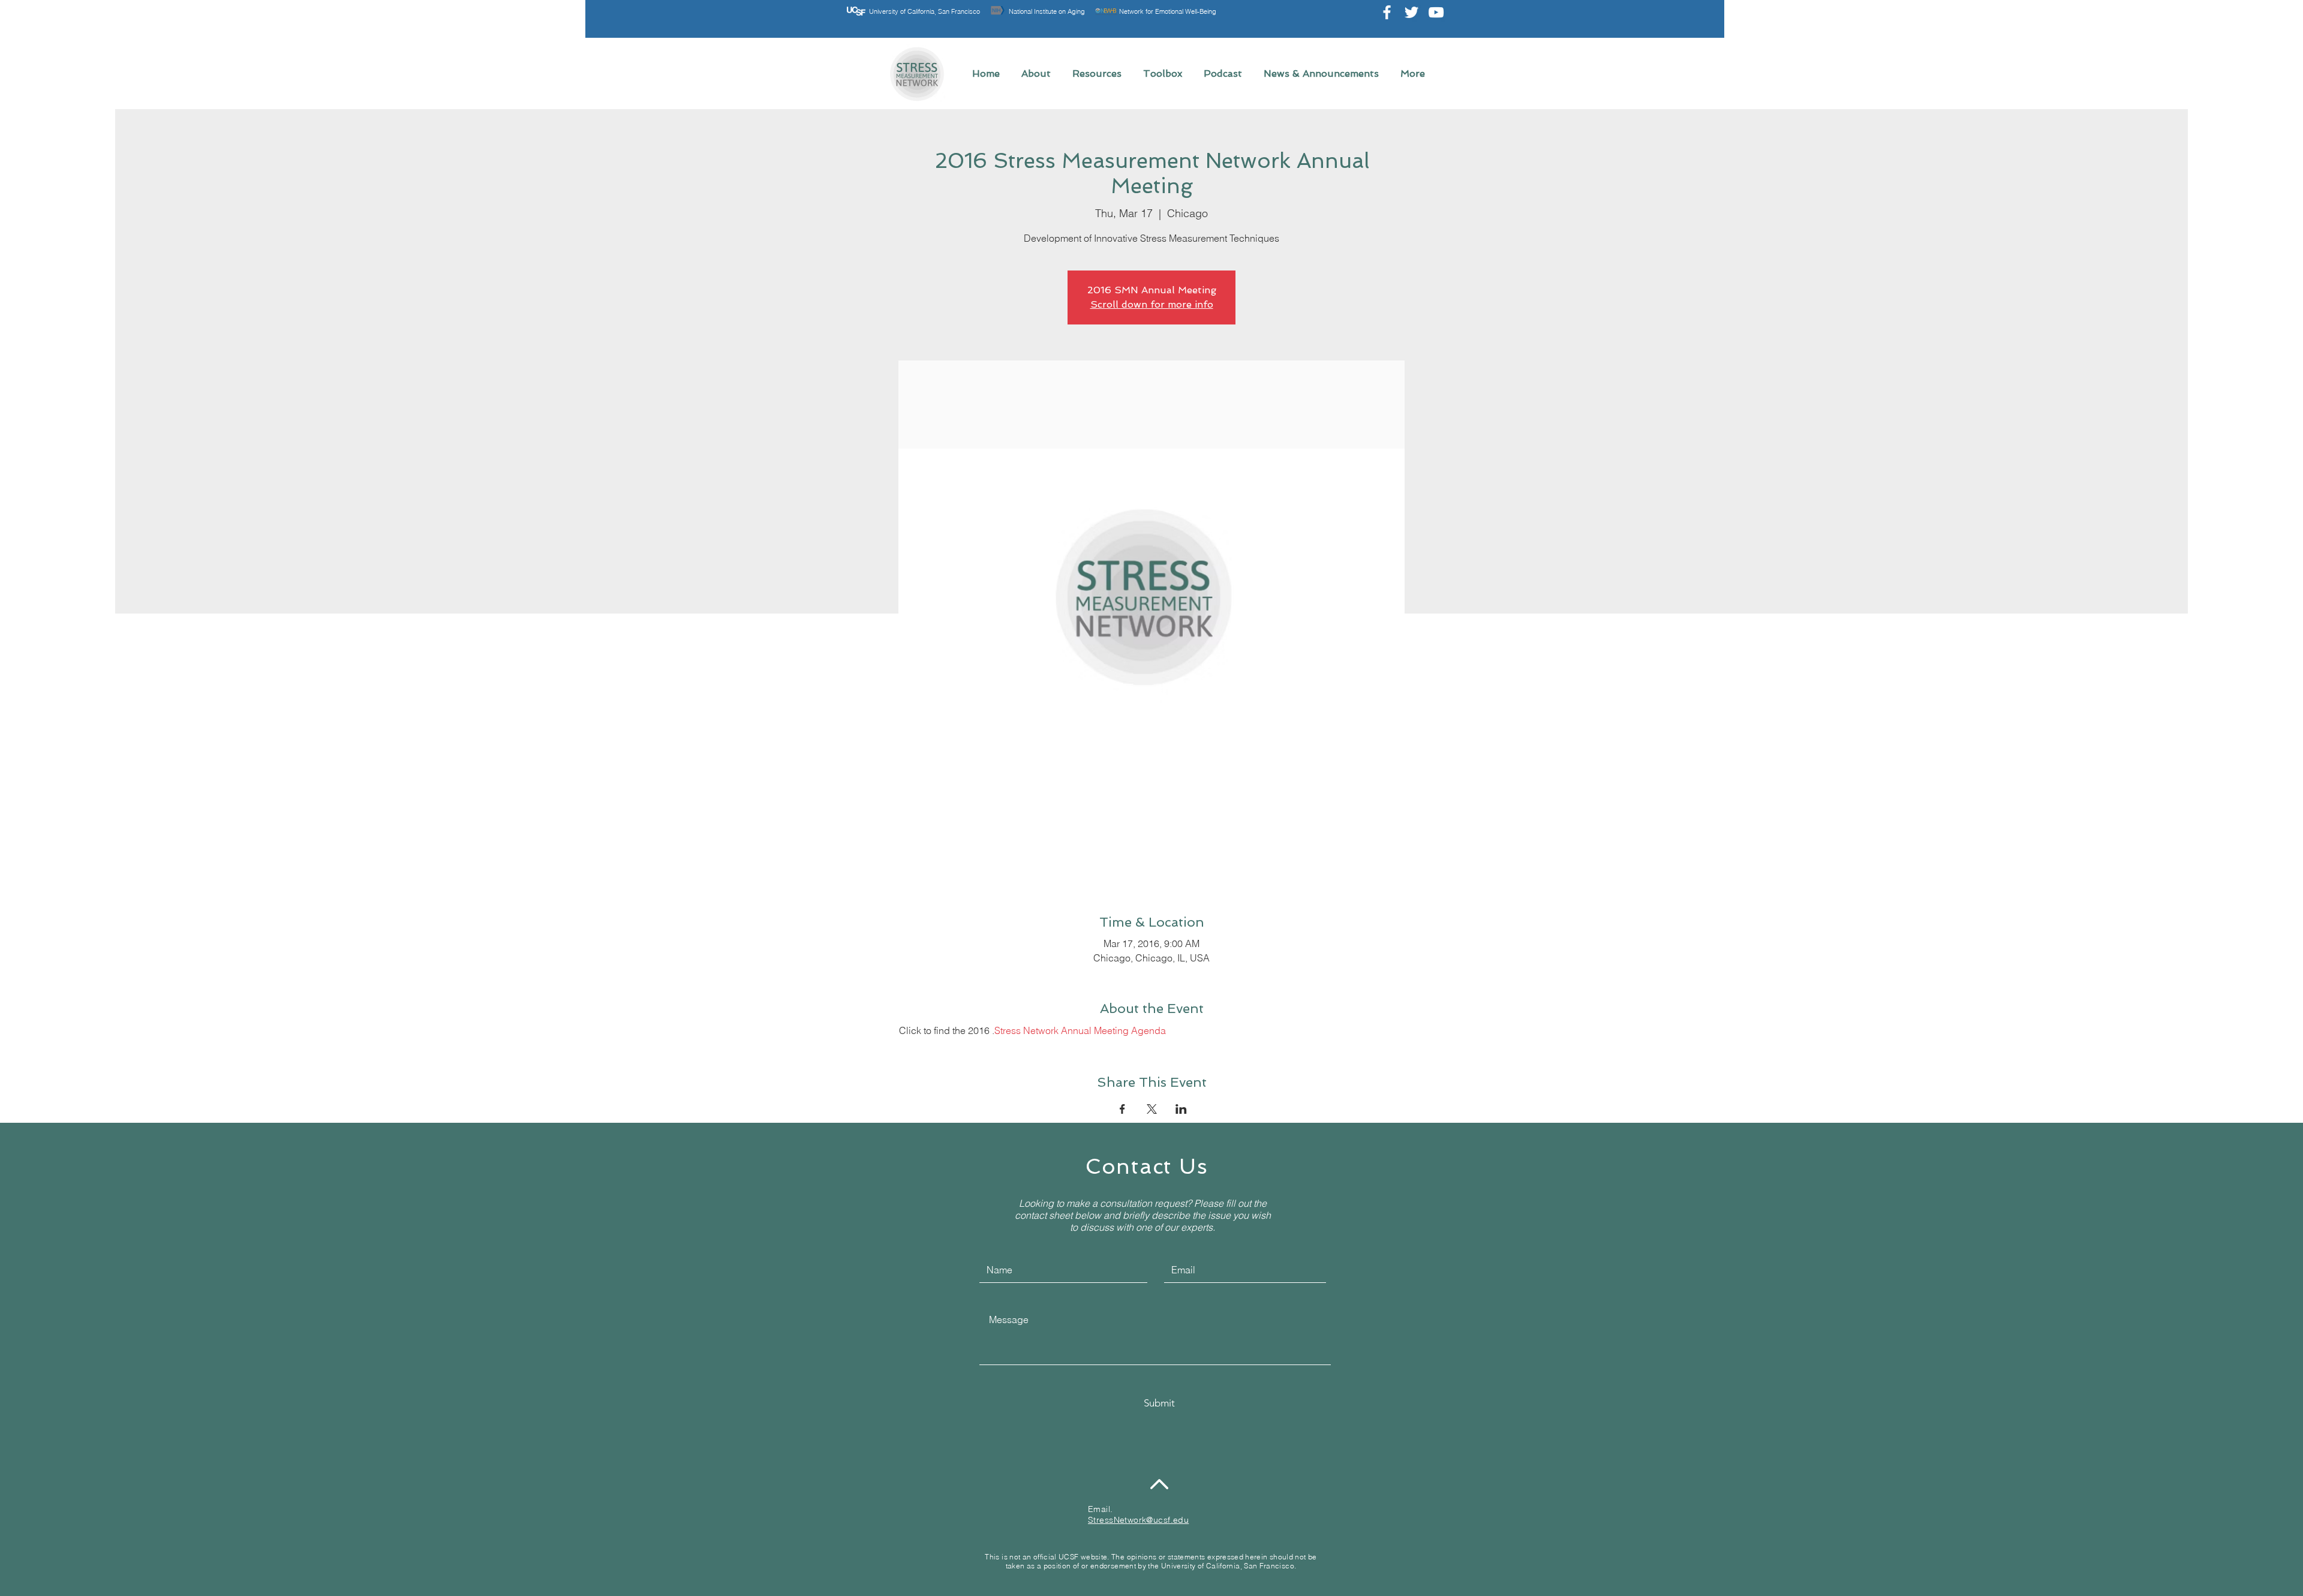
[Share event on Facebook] (1122, 1109)
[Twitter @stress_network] (1411, 12)
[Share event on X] (1152, 1109)
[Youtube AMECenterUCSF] (1436, 12)
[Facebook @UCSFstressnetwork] (1387, 12)
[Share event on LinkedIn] (1181, 1109)
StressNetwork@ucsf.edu (1138, 1520)
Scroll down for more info (1152, 304)
